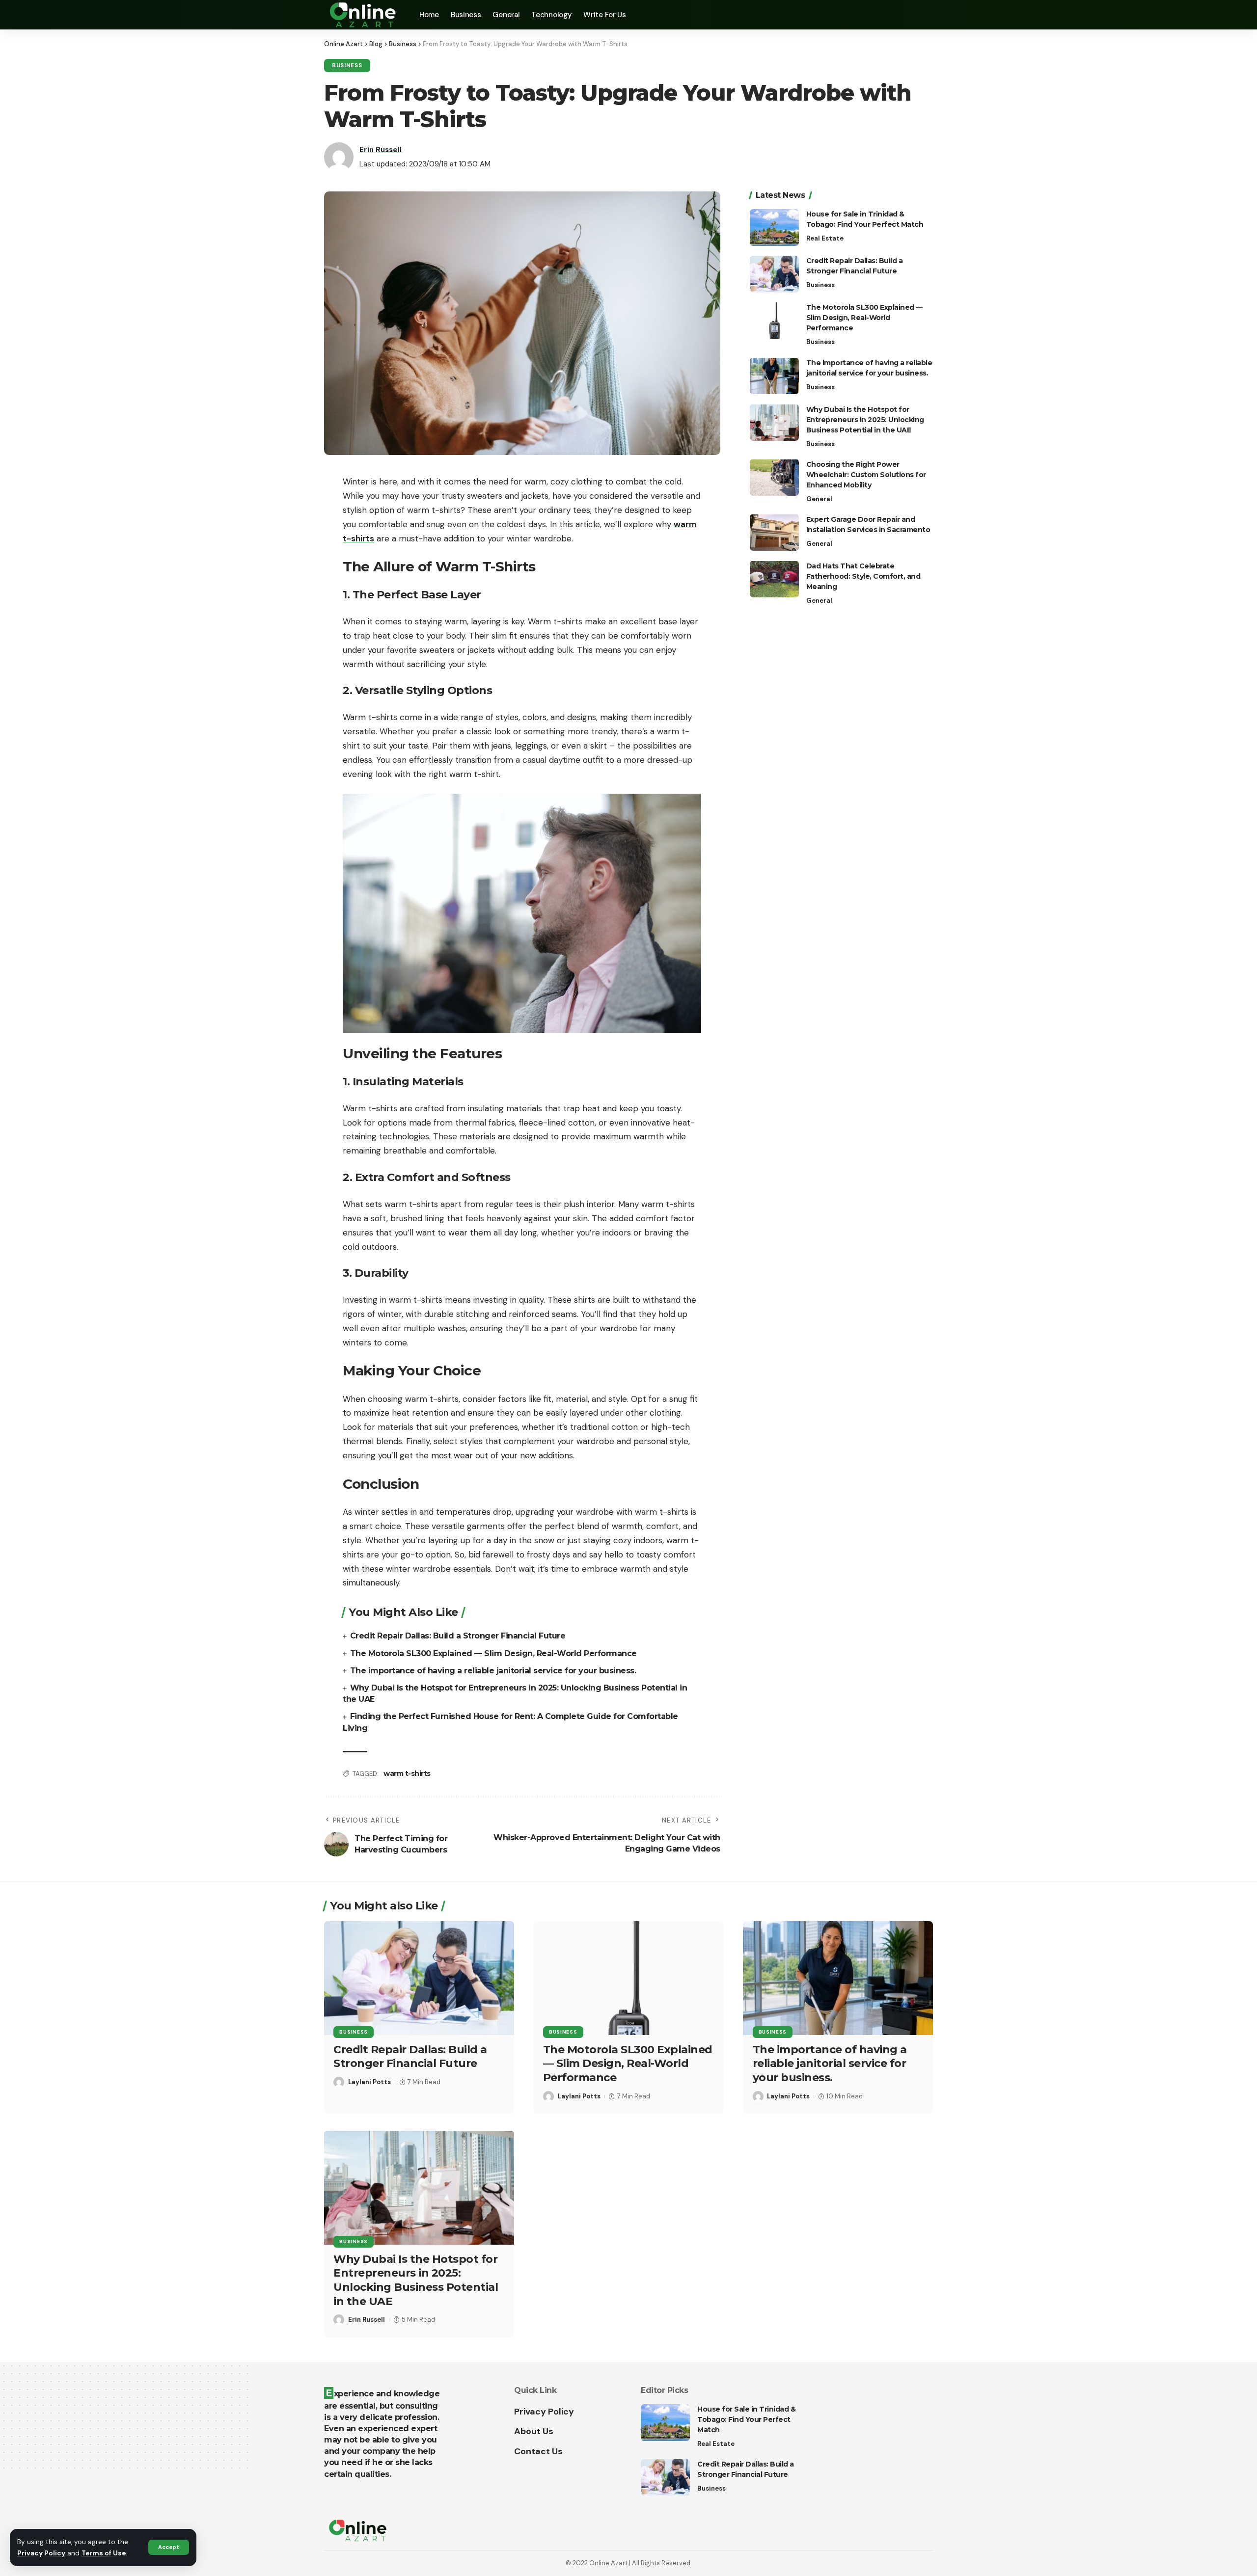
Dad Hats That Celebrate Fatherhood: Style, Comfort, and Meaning (863, 576)
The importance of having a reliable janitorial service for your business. (493, 1671)
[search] (926, 15)
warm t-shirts (407, 1773)
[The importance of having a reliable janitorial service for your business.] (774, 376)
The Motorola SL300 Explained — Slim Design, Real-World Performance (493, 1653)
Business (347, 66)
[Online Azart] (364, 15)
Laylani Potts (369, 2082)
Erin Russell (381, 150)
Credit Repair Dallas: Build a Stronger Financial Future (458, 1636)
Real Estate (825, 238)
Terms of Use (104, 2553)
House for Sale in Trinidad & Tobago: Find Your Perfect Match (746, 2419)
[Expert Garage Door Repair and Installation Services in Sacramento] (774, 532)
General (819, 498)
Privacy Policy (41, 2553)
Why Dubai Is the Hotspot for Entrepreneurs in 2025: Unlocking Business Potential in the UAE (865, 419)
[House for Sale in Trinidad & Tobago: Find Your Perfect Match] (774, 228)
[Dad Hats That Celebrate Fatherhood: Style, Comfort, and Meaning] (774, 579)
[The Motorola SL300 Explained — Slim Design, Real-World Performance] (774, 321)
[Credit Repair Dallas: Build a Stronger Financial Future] (774, 274)
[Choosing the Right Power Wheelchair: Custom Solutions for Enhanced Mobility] (774, 477)
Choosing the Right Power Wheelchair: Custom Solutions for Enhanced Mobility (866, 474)
